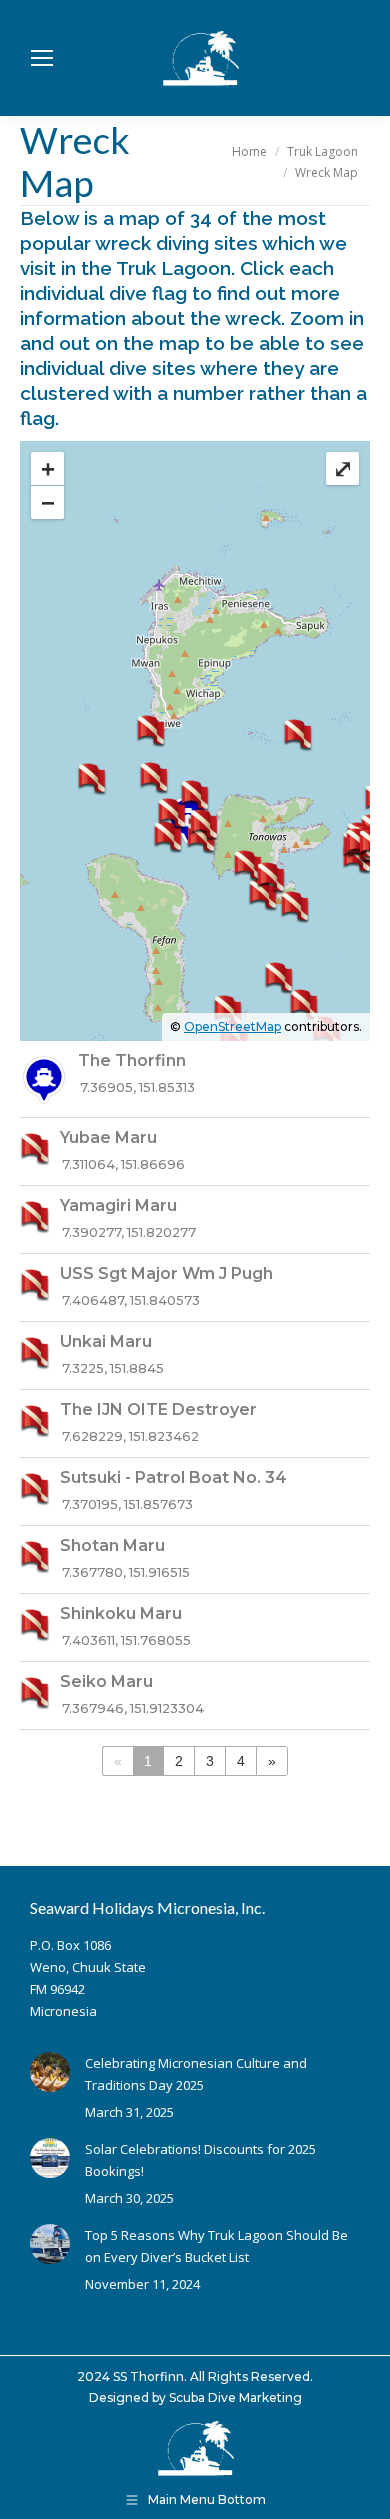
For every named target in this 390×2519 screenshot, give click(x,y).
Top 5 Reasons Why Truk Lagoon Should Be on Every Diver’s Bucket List (216, 2246)
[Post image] (50, 2072)
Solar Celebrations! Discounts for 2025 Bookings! (200, 2160)
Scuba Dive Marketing (235, 2397)
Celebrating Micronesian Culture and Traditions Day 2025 (196, 2074)
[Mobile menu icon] (42, 58)
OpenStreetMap (232, 1026)
